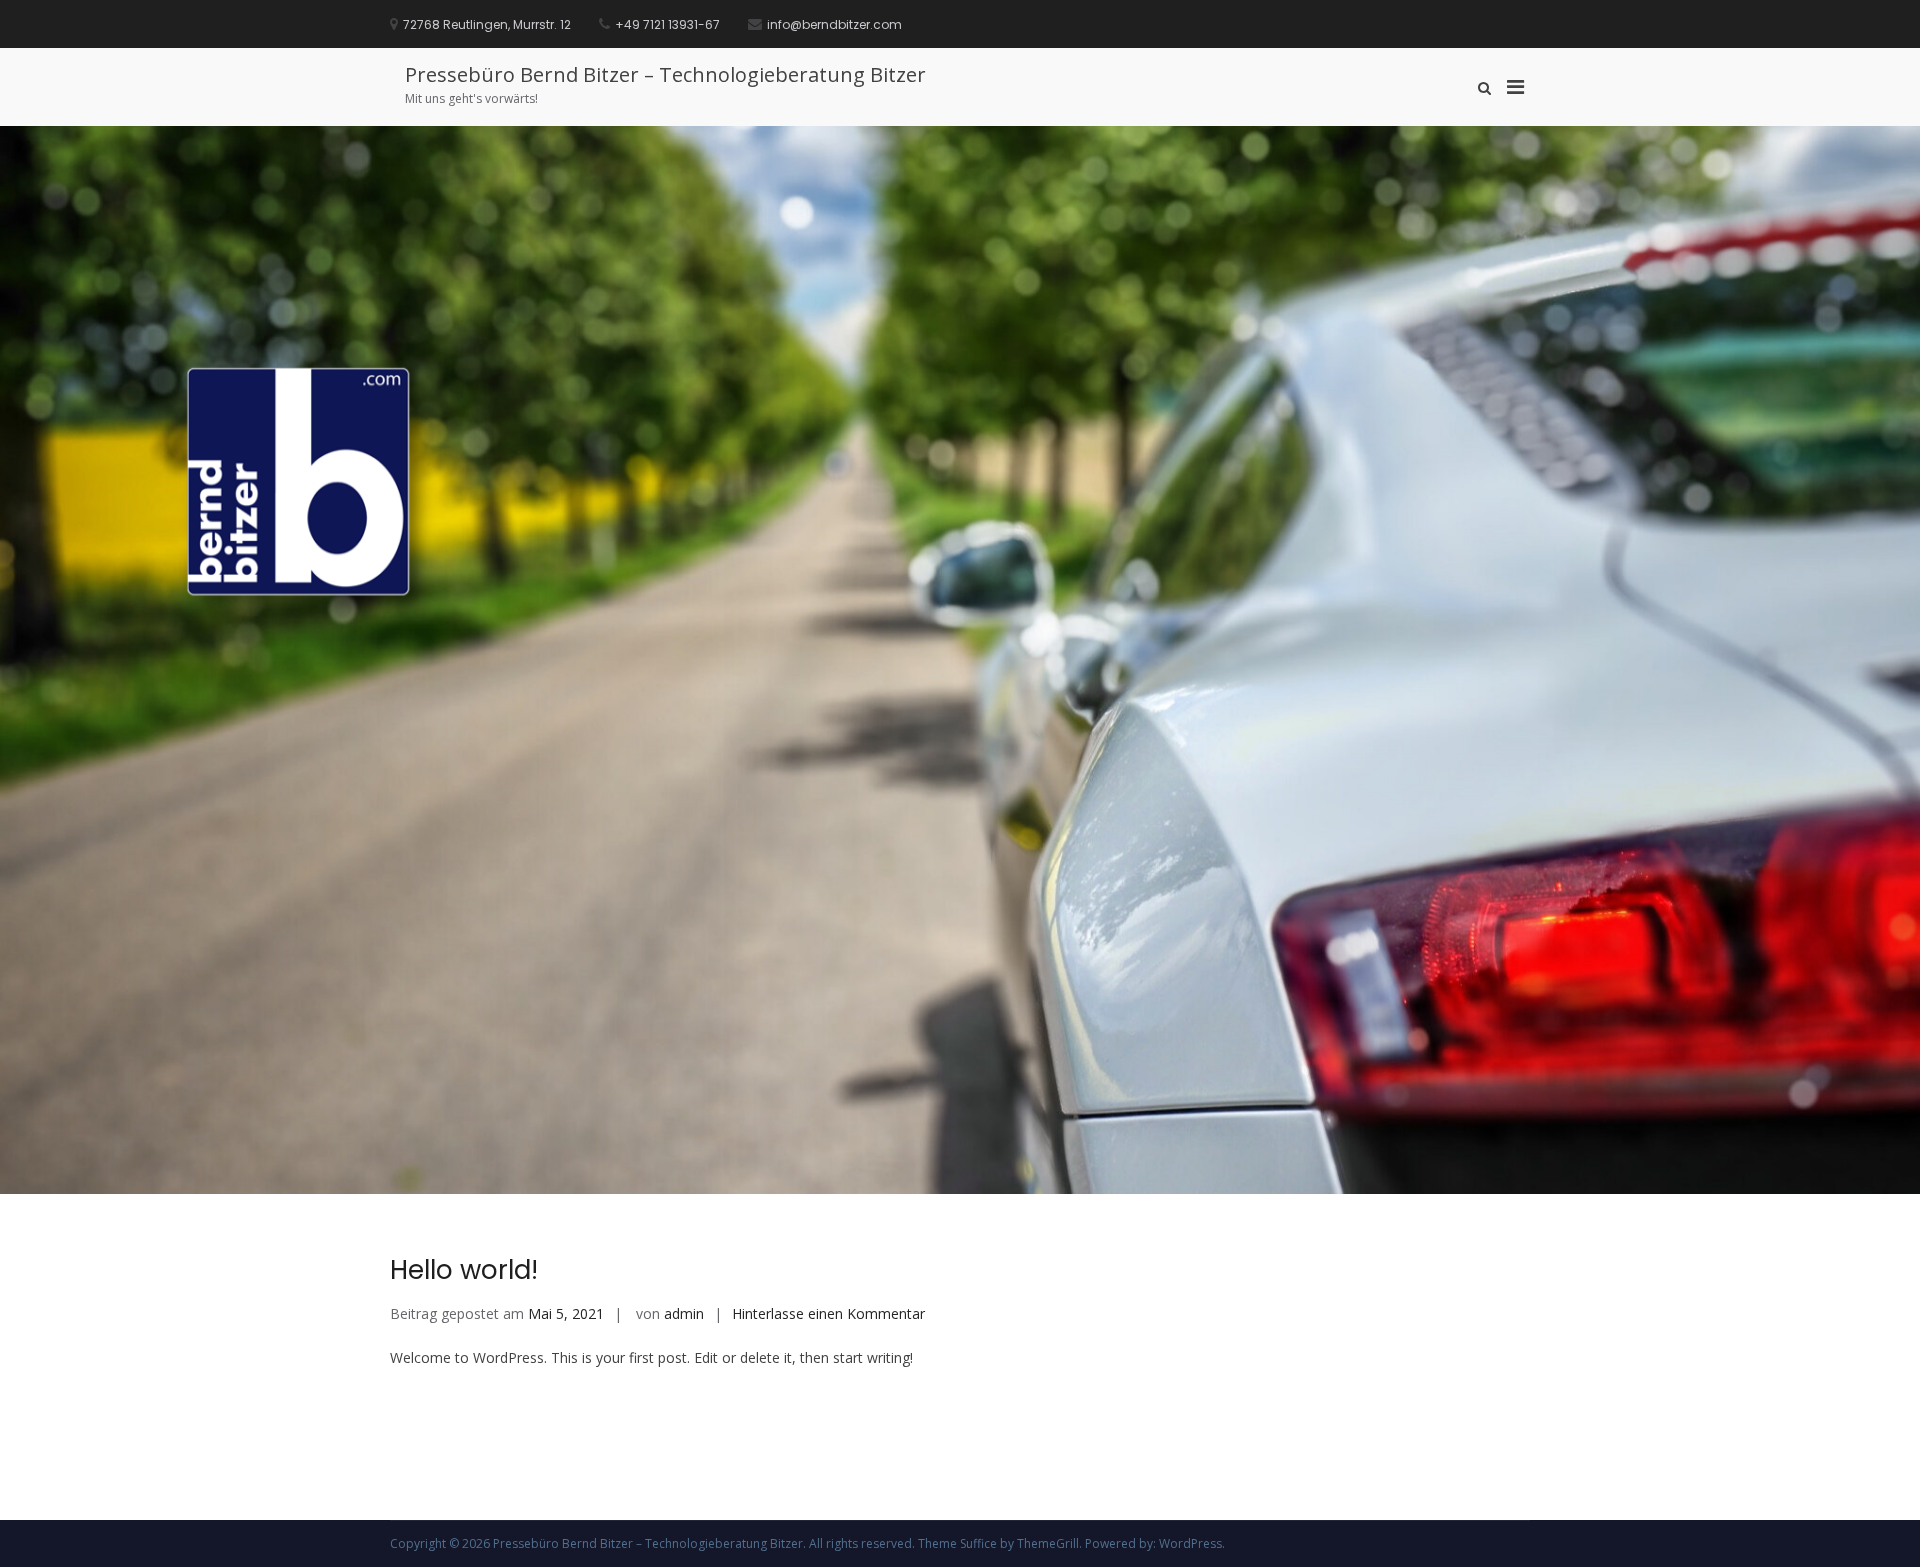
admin (684, 1313)
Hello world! (464, 1270)
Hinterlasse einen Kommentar (828, 1313)
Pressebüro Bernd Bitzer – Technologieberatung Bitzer (665, 74)
